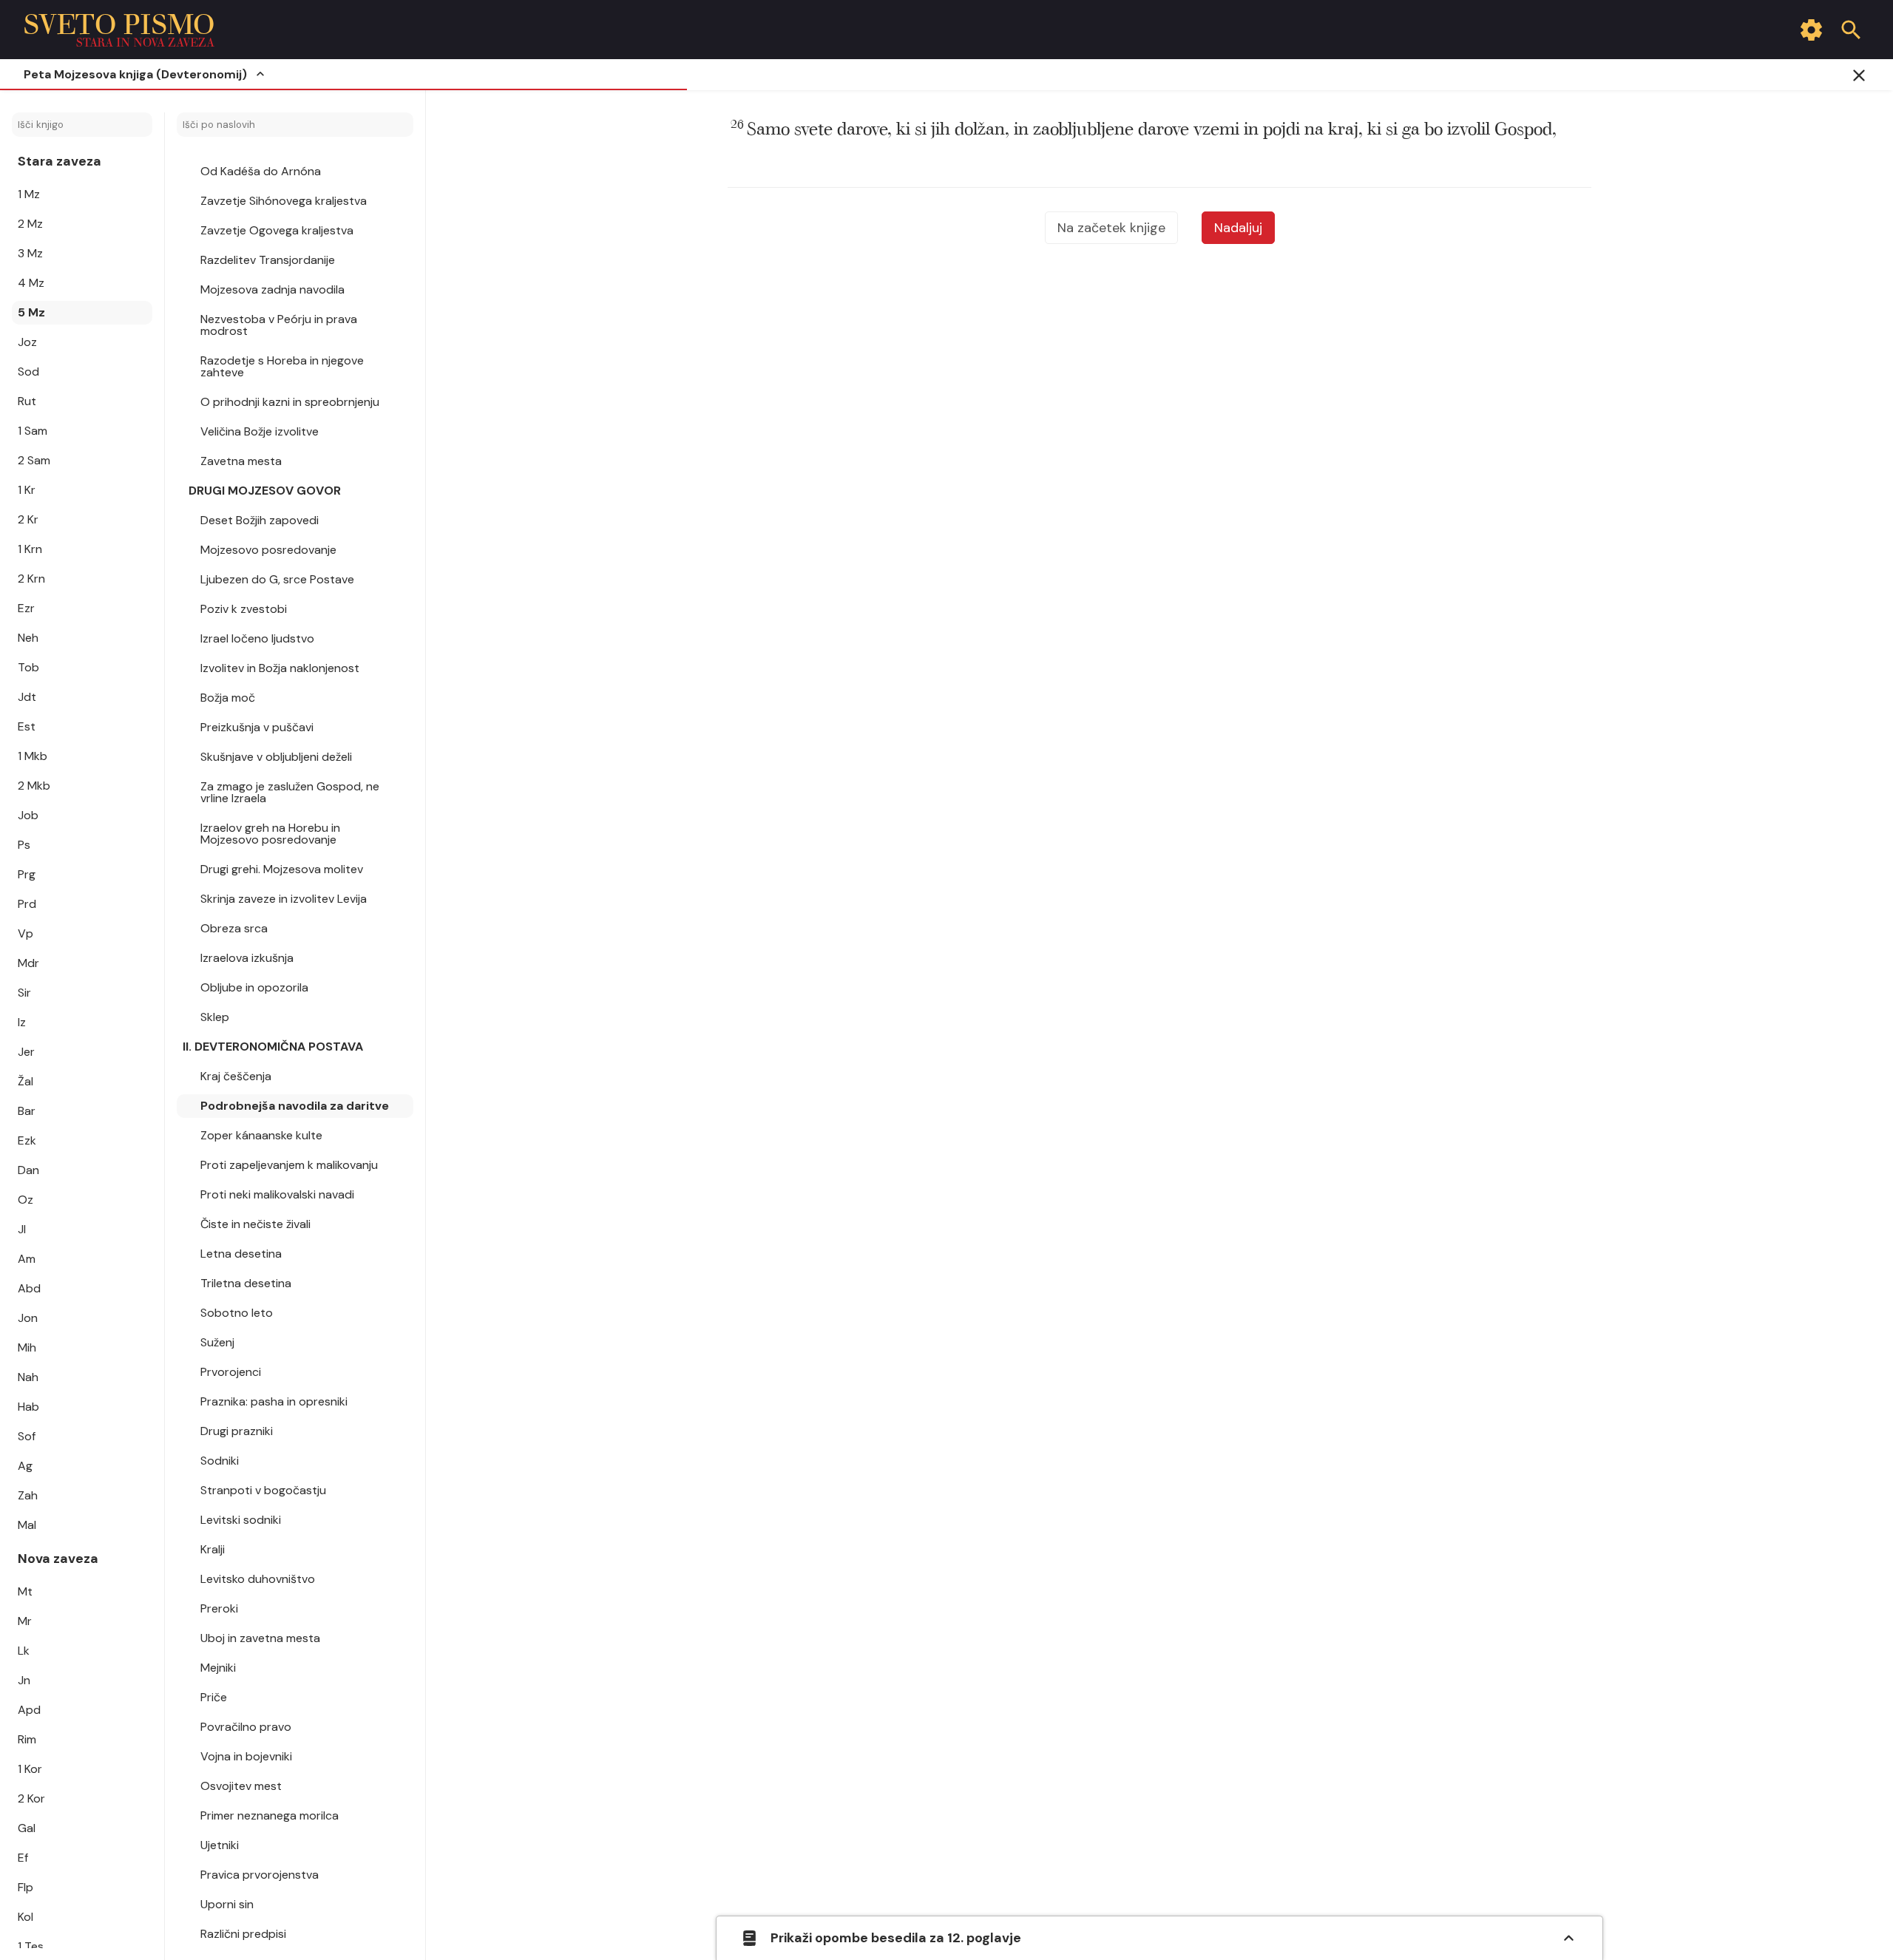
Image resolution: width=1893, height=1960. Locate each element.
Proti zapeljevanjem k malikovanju (289, 1165)
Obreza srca (234, 928)
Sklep (215, 1017)
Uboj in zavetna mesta (260, 1638)
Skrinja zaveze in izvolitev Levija (284, 899)
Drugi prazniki (237, 1431)
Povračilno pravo (246, 1727)
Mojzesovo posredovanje (268, 550)
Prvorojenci (231, 1372)
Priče (214, 1697)
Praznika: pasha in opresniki (274, 1401)
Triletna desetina (246, 1283)
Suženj (217, 1342)
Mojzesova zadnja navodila (272, 289)
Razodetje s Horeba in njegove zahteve (282, 366)
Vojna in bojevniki (246, 1756)
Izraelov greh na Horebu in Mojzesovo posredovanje (270, 834)
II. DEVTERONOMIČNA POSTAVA (273, 1047)
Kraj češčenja (236, 1076)
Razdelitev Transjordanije (268, 260)
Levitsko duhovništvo (258, 1579)
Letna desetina (241, 1254)
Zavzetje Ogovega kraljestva (277, 230)
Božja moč (228, 698)
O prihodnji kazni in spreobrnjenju (290, 402)
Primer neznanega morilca (270, 1815)
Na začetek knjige (1111, 228)
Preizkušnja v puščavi (257, 727)
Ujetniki (220, 1845)
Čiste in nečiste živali (255, 1224)
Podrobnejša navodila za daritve (295, 1106)
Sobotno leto (237, 1313)
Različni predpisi (243, 1934)
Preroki (219, 1608)
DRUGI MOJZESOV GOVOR (265, 491)
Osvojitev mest (241, 1786)
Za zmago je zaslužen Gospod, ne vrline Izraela (290, 792)
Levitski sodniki (241, 1520)
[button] (1144, 129)
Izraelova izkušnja (247, 958)
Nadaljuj (1238, 228)
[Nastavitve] (1811, 30)
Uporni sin (227, 1904)
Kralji (213, 1549)
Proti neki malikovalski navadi (277, 1194)
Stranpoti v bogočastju (263, 1490)
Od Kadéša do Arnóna (261, 171)
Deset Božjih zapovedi (260, 520)
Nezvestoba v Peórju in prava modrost (279, 325)
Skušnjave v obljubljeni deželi (276, 757)
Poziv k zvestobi (244, 609)
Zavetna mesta (241, 461)
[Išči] (1851, 30)
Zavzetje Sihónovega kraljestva (284, 201)
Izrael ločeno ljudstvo (257, 638)
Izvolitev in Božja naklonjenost (280, 668)
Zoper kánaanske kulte (261, 1135)
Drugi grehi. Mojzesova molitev (282, 869)
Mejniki (218, 1668)
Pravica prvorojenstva (260, 1875)
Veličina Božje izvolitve (260, 431)
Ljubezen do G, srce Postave (277, 579)
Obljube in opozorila (254, 987)
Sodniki (220, 1461)
